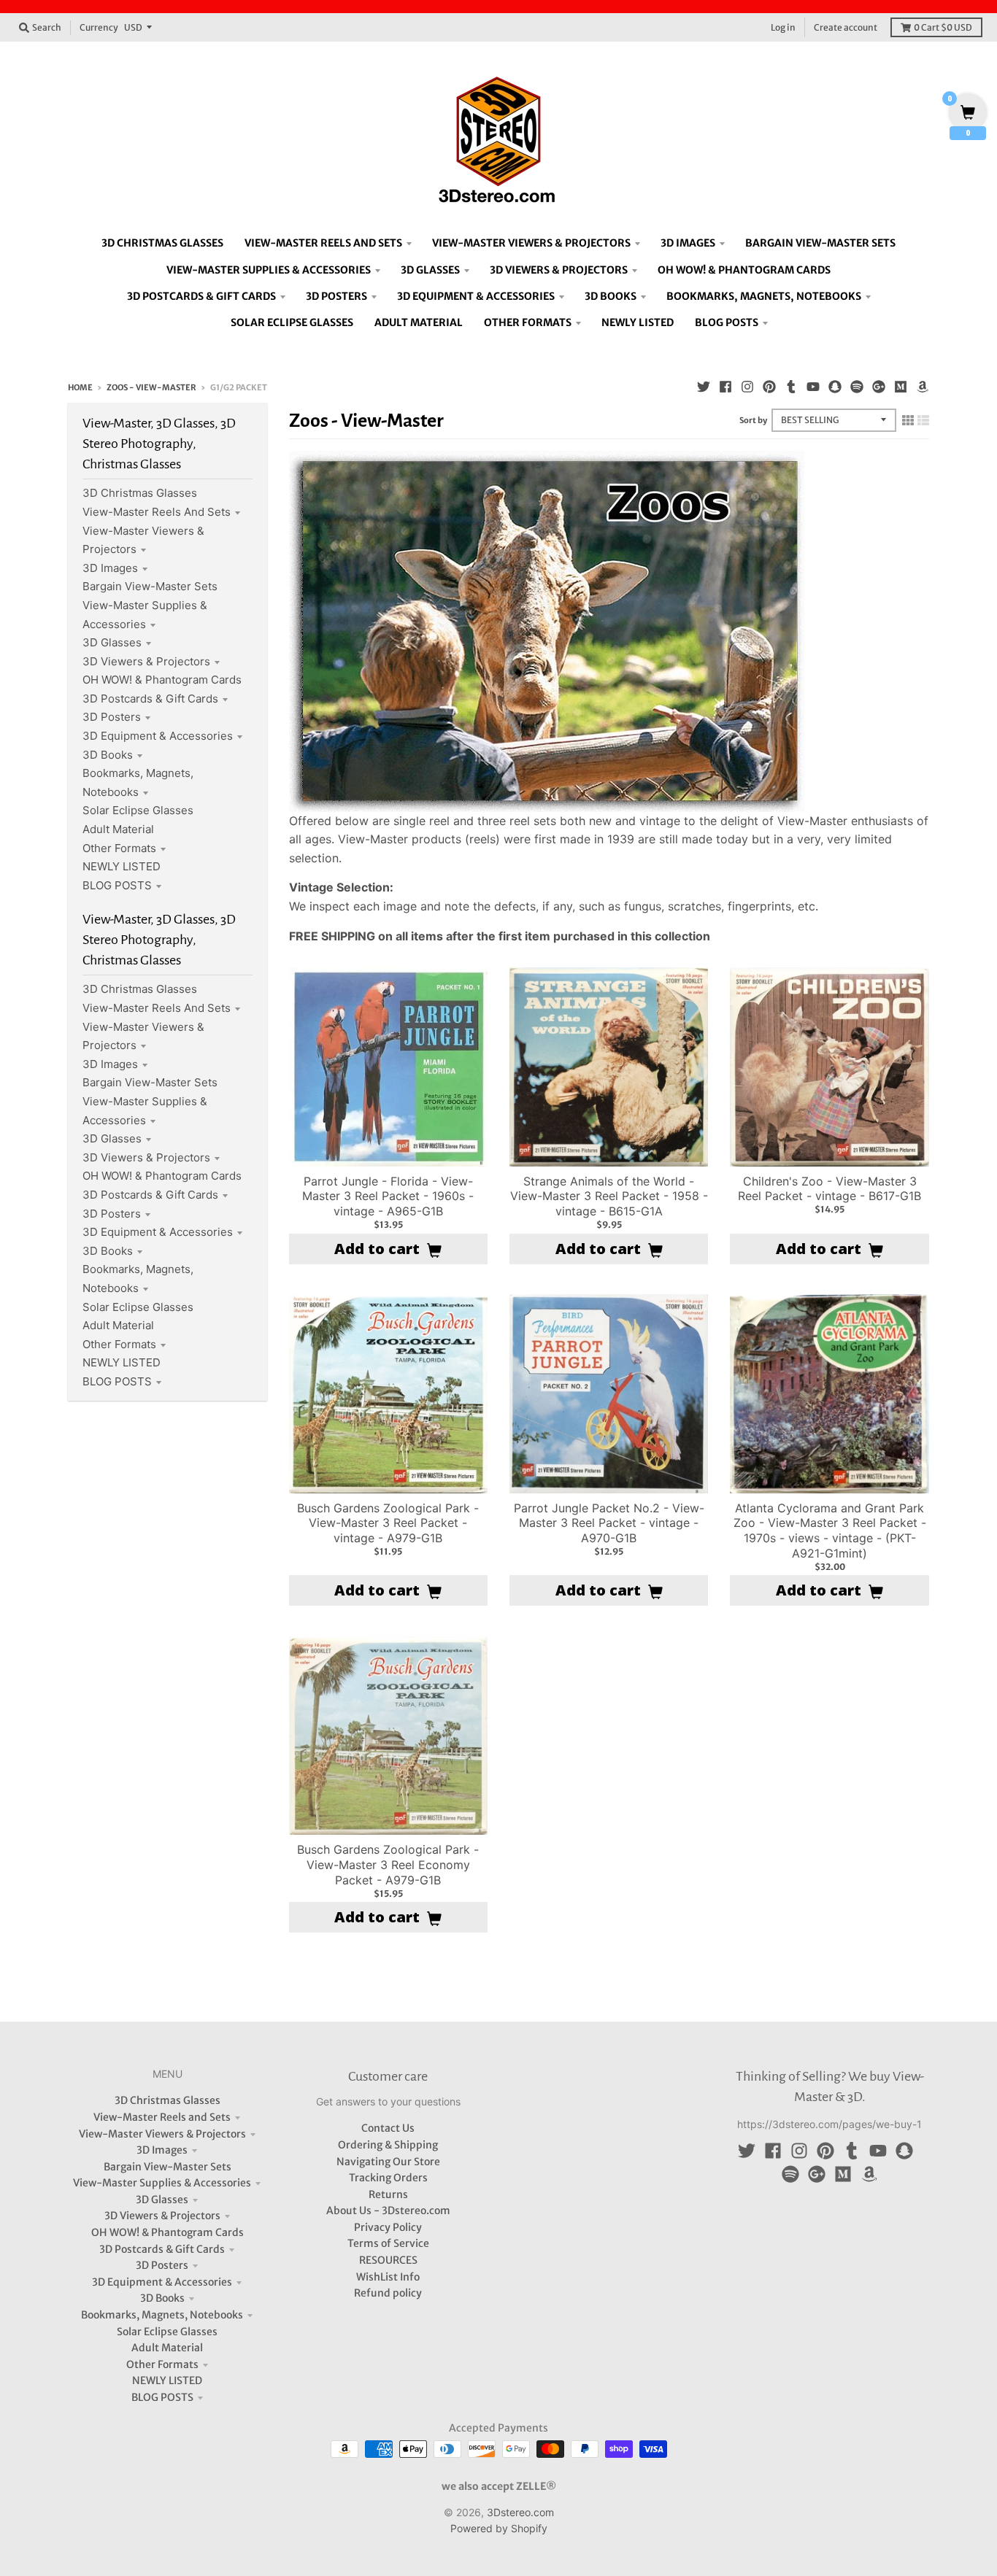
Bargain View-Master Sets (150, 586)
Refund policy (388, 2293)
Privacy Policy (388, 2227)
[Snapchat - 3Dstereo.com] (835, 387)
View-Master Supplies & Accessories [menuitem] (269, 270)
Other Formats (119, 848)
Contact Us (388, 2128)
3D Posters (112, 717)
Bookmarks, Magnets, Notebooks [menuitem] (764, 296)
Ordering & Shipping (388, 2145)
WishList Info (388, 2277)
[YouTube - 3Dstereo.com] (813, 387)
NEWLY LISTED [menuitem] (638, 322)
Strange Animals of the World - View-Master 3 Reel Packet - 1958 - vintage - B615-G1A (609, 1196)
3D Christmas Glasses (140, 493)
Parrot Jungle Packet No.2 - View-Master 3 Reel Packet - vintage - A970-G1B (609, 1523)
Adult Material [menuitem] (419, 322)
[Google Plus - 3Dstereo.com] (879, 387)
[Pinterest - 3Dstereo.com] (769, 387)
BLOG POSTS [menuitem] (727, 322)
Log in (783, 27)
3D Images (110, 568)
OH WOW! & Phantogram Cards (162, 680)
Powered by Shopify (499, 2528)
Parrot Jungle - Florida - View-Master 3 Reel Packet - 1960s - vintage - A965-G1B (388, 1196)
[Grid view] (908, 420)
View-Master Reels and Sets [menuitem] (323, 243)
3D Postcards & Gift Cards (150, 699)
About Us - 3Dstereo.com (388, 2211)
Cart (943, 27)
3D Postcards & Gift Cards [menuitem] (201, 296)
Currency (99, 27)
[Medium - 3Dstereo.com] (901, 387)
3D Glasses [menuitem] (430, 270)
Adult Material (118, 829)
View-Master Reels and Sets (157, 512)
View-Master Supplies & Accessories (162, 2183)
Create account (846, 27)
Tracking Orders (388, 2178)
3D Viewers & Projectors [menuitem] (559, 270)
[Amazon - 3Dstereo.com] (923, 387)
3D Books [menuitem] (611, 296)
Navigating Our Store (388, 2162)
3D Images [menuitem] (688, 243)
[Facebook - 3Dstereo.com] (725, 387)
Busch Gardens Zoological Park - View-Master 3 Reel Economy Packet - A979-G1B (388, 1865)
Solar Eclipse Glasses (138, 810)
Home (80, 387)
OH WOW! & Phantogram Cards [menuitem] (744, 270)
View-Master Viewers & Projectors (162, 2134)
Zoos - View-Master (151, 387)
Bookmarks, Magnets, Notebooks (162, 2315)
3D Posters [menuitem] (336, 296)
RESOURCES (388, 2260)
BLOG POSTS (117, 885)
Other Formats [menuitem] (528, 322)
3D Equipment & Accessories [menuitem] (476, 296)
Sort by (753, 420)
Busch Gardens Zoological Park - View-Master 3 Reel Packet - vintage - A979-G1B (388, 1523)
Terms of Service (388, 2243)
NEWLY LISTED (122, 866)
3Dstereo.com (520, 2512)
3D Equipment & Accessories (158, 736)
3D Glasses (112, 642)
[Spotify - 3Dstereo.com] (857, 387)
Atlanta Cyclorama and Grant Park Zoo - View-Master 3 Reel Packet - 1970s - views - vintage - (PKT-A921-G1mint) (830, 1531)
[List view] (923, 420)
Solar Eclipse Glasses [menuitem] (292, 322)
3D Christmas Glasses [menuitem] (162, 243)
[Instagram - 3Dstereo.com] (747, 387)
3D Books (108, 755)
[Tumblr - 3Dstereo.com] (791, 387)
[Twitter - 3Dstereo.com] (704, 387)
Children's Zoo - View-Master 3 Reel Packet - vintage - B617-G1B (829, 1189)
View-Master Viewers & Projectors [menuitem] (531, 243)
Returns (388, 2194)
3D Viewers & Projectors (146, 661)
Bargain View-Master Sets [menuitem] (820, 243)
